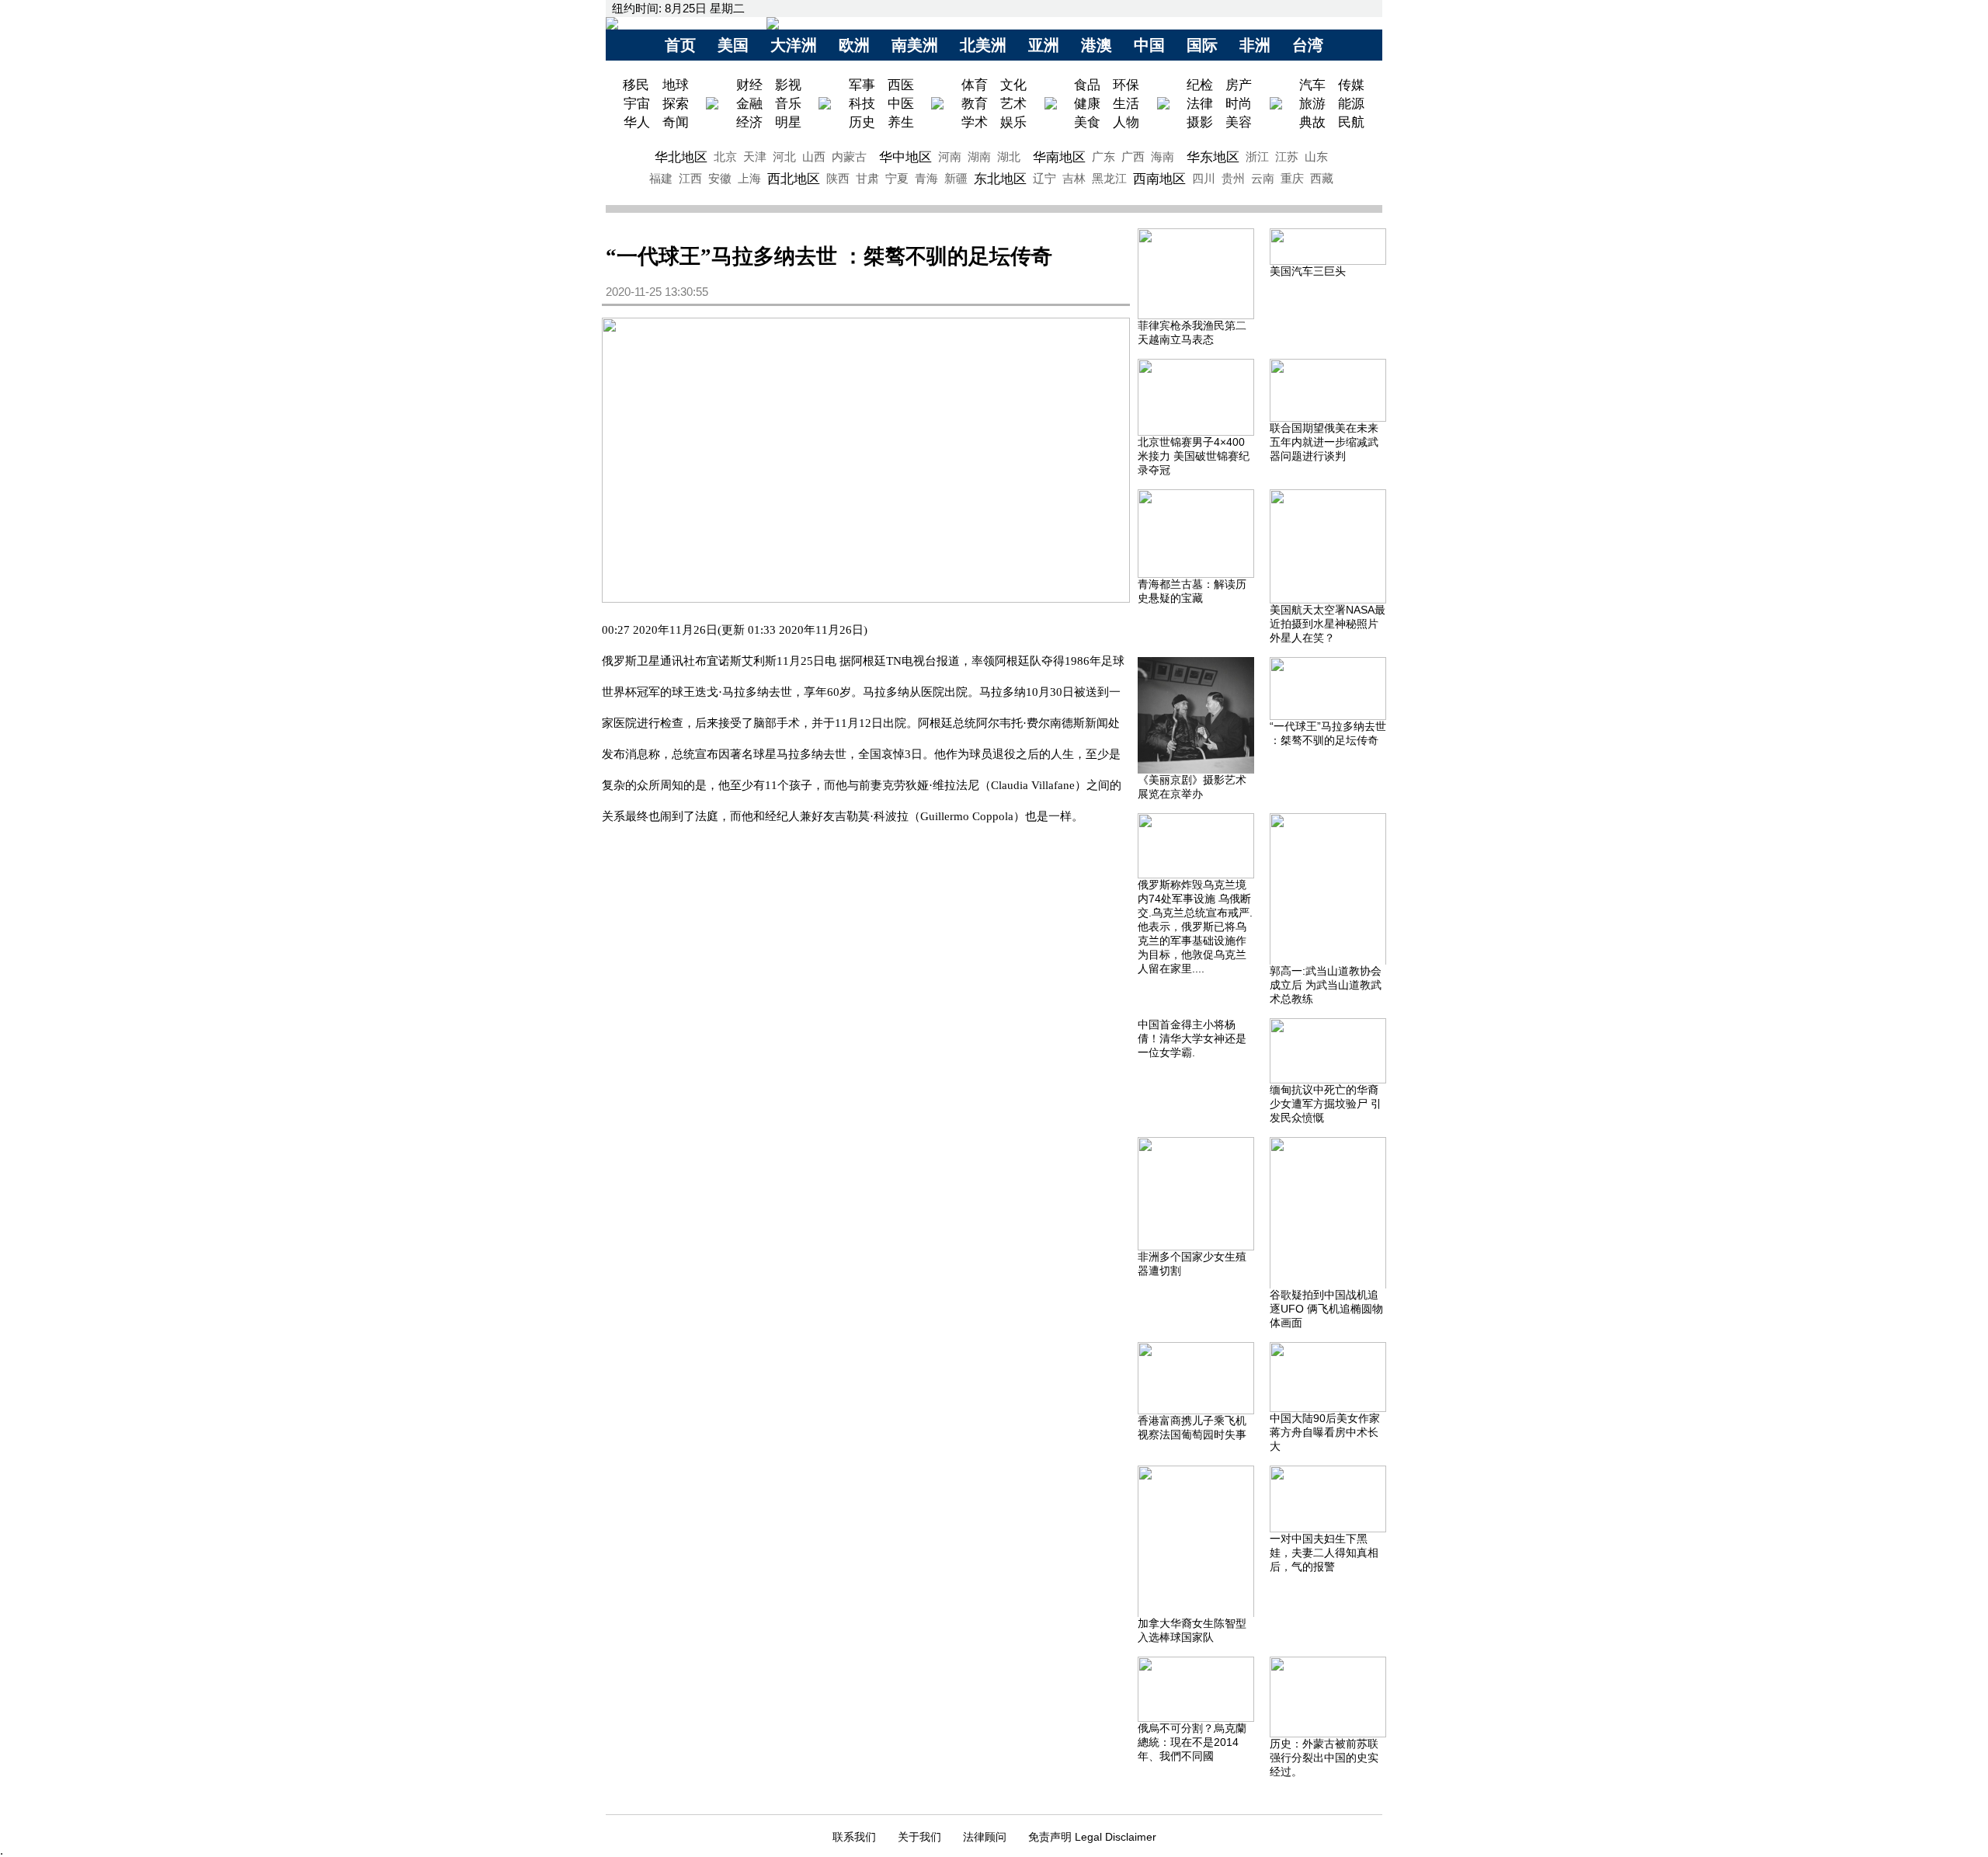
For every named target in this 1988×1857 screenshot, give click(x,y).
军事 (862, 85)
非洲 (1255, 45)
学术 (975, 122)
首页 (680, 45)
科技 (862, 103)
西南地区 (1159, 179)
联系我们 (854, 1837)
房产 (1239, 85)
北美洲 (983, 45)
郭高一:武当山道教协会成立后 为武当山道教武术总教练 (1326, 985)
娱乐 (1013, 122)
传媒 (1351, 85)
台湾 (1308, 45)
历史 (862, 122)
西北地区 (794, 179)
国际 (1202, 45)
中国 (1149, 45)
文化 (1013, 85)
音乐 (788, 103)
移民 (638, 85)
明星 (788, 122)
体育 (975, 85)
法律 (1200, 103)
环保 (1126, 85)
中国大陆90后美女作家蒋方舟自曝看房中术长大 (1325, 1432)
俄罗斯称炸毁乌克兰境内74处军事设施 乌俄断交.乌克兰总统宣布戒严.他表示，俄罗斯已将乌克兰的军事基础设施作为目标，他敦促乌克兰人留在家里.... (1195, 927)
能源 (1351, 103)
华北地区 (681, 157)
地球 (676, 85)
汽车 (1312, 85)
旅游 (1312, 103)
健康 (1087, 103)
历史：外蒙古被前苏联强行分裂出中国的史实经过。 (1324, 1758)
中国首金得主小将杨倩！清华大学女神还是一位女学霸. (1192, 1038)
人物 (1126, 122)
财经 (749, 85)
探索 (676, 103)
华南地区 (1059, 157)
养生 (901, 122)
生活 (1126, 103)
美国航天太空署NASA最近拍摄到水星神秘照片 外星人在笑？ (1328, 624)
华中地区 (905, 157)
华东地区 (1213, 157)
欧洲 (854, 45)
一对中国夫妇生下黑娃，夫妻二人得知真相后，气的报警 (1324, 1553)
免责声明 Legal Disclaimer (1092, 1837)
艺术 (1013, 103)
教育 (975, 103)
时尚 (1239, 103)
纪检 (1200, 85)
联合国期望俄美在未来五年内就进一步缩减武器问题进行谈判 (1324, 442)
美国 (733, 45)
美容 (1239, 122)
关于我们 (919, 1837)
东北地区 (1000, 179)
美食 (1087, 122)
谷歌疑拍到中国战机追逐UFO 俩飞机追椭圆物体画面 (1326, 1309)
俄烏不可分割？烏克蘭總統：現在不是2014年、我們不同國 (1192, 1742)
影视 (788, 85)
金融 (749, 103)
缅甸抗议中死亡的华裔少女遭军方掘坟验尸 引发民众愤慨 (1326, 1104)
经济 (749, 122)
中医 (901, 103)
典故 (1312, 122)
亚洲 (1044, 45)
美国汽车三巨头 (1308, 271)
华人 (637, 122)
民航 (1351, 122)
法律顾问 (985, 1837)
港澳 (1097, 45)
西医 (901, 85)
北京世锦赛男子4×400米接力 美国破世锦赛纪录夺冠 (1194, 456)
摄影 (1200, 122)
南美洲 (915, 45)
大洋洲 (794, 45)
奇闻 (676, 122)
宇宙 (637, 103)
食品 (1087, 85)
